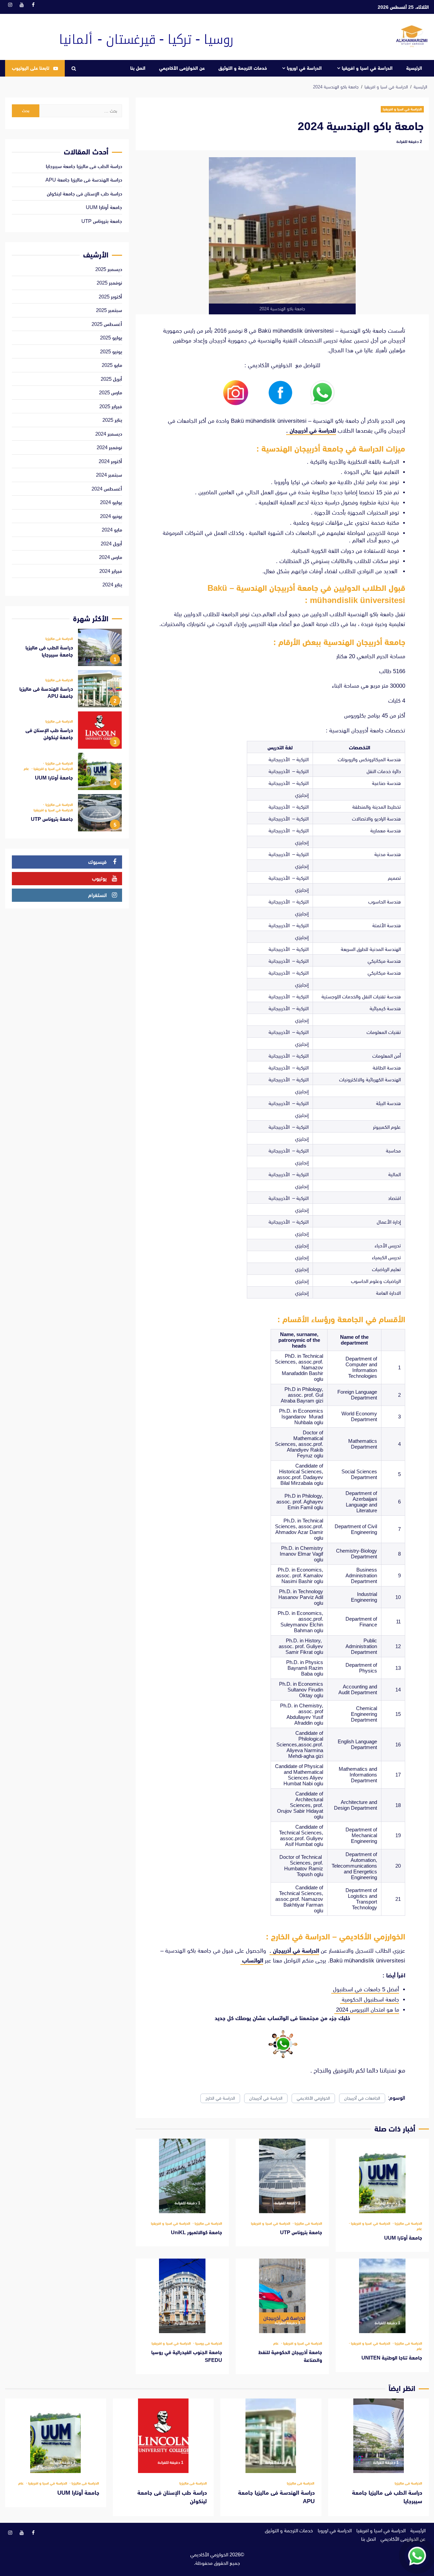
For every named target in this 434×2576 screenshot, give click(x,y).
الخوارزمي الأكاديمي (313, 2098)
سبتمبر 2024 (109, 475)
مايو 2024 (112, 530)
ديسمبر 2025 (109, 269)
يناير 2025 (112, 420)
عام (419, 2229)
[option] (67, 649)
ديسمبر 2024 (109, 434)
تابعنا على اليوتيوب (31, 68)
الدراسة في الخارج (220, 2098)
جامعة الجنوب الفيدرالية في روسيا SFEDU (182, 2296)
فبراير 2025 (111, 406)
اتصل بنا (138, 68)
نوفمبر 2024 (109, 447)
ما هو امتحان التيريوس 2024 (367, 2010)
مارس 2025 (111, 392)
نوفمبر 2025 (109, 283)
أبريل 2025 (111, 379)
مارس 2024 (111, 557)
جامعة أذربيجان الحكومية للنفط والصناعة (282, 2296)
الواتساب (252, 1961)
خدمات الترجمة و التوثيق (243, 68)
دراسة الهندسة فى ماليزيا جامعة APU (84, 180)
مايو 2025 (112, 365)
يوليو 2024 (111, 502)
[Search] (74, 68)
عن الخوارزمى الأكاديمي (182, 68)
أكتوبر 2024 (110, 461)
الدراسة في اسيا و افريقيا (367, 68)
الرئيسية (414, 68)
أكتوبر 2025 (110, 297)
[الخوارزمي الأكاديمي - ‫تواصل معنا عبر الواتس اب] (417, 2556)
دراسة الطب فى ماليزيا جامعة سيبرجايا (84, 166)
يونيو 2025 (111, 351)
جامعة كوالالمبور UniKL (182, 2176)
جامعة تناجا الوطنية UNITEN (382, 2296)
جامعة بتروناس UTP (282, 2176)
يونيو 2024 (111, 516)
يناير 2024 (112, 585)
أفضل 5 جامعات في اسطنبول (365, 1989)
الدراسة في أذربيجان (266, 2098)
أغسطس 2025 (107, 324)
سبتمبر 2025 (109, 310)
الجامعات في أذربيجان (362, 2098)
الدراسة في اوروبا (304, 68)
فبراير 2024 (111, 571)
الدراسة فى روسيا (208, 2343)
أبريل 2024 (111, 544)
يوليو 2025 (111, 338)
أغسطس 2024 (107, 489)
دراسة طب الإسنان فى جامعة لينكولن (84, 194)
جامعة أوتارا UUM (382, 2176)
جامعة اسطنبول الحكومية (370, 2000)
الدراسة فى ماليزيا (408, 2224)
